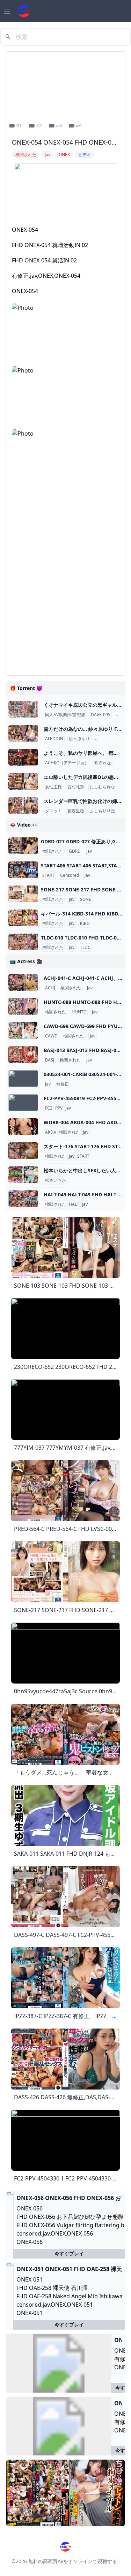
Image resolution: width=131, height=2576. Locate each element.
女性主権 (53, 787)
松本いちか (56, 1180)
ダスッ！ (53, 811)
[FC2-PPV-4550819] (23, 1103)
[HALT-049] (23, 1199)
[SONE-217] (23, 894)
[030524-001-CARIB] (23, 1079)
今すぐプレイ (69, 2253)
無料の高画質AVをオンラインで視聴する (73, 2561)
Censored (70, 875)
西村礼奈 (76, 787)
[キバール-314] (23, 918)
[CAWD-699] (23, 1030)
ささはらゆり (108, 739)
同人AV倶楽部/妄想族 (65, 715)
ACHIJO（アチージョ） (67, 763)
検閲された (53, 851)
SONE (86, 899)
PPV (59, 1108)
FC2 (49, 1108)
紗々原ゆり (79, 739)
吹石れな (103, 763)
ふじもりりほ (102, 811)
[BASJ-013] (23, 1055)
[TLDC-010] (23, 942)
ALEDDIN (54, 739)
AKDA (51, 1132)
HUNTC (79, 1012)
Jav (89, 851)
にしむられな (102, 787)
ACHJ (50, 988)
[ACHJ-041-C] (23, 982)
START (48, 875)
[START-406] (23, 870)
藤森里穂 (76, 811)
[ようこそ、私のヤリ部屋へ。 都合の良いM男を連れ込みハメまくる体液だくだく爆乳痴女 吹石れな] (23, 757)
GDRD (75, 851)
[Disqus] (65, 582)
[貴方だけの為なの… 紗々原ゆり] (23, 733)
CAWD (51, 1036)
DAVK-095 (101, 715)
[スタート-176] (23, 1151)
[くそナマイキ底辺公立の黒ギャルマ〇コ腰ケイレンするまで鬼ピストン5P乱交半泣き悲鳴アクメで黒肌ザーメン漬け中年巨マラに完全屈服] (23, 709)
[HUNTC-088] (23, 1006)
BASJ (50, 1060)
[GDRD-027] (23, 846)
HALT (74, 1204)
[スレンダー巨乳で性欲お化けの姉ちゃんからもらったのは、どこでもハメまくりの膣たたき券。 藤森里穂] (23, 805)
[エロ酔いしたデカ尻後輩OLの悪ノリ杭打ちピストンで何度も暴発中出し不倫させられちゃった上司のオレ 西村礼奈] (23, 781)
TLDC (85, 948)
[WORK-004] (23, 1127)
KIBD (85, 923)
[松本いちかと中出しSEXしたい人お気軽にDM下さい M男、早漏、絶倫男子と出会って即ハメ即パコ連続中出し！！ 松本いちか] (23, 1175)
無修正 (63, 1084)
